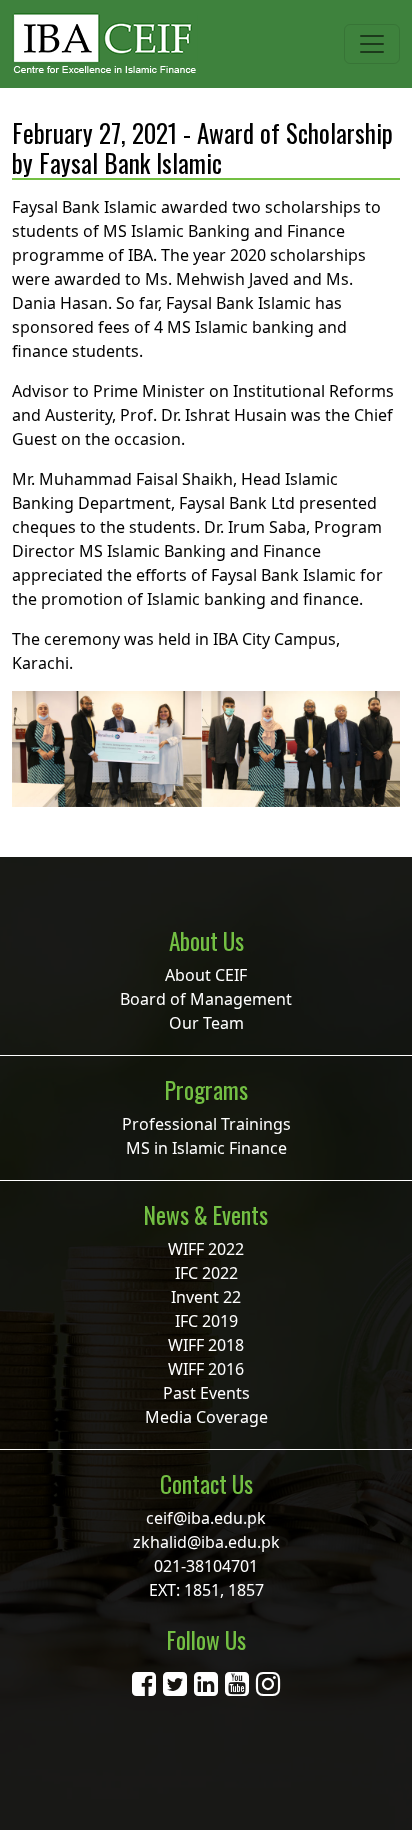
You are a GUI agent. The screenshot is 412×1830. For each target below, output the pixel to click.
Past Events (206, 1393)
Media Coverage (206, 1417)
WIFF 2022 (206, 1249)
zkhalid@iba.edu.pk (206, 1542)
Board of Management (206, 999)
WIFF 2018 (206, 1345)
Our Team (206, 1023)
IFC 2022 (206, 1273)
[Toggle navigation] (372, 44)
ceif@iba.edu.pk (206, 1518)
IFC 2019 (206, 1321)
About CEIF (206, 975)
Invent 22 (206, 1297)
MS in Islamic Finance (206, 1148)
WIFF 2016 (206, 1369)
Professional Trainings (206, 1124)
